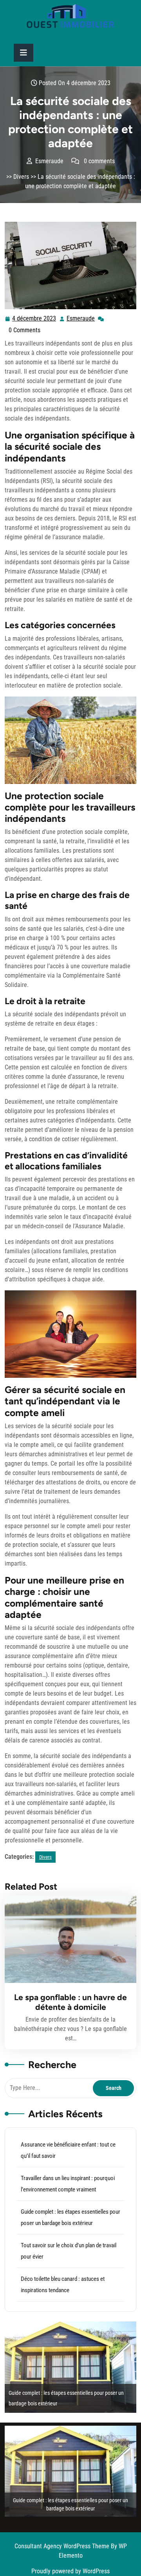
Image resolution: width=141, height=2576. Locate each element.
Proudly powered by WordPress (70, 2571)
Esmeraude (81, 319)
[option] (70, 2367)
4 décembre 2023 (34, 319)
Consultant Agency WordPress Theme (63, 2546)
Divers (21, 177)
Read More (67, 1939)
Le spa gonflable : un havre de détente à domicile (70, 2002)
